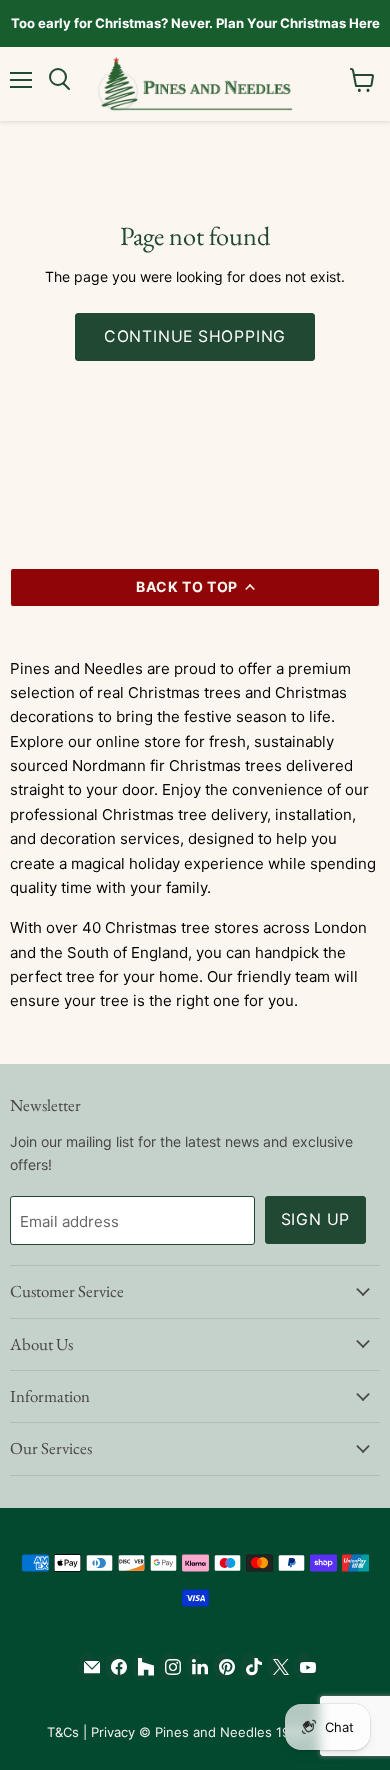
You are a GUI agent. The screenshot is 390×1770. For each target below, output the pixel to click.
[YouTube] (303, 1667)
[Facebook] (114, 1667)
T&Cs (63, 1732)
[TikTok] (249, 1667)
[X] (276, 1667)
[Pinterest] (222, 1667)
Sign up (316, 1219)
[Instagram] (168, 1667)
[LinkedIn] (195, 1667)
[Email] (87, 1667)
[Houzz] (141, 1667)
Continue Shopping (195, 336)
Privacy (113, 1732)
